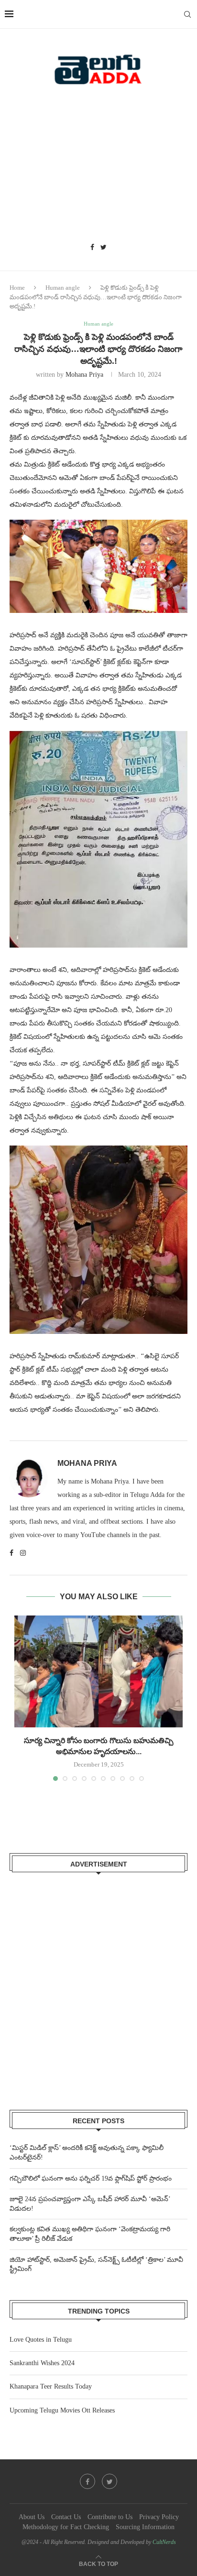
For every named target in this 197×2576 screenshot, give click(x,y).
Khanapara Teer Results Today (51, 2386)
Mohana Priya (84, 375)
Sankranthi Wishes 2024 (42, 2363)
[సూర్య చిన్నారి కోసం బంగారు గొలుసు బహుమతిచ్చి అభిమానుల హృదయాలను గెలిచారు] (98, 1672)
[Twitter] (104, 248)
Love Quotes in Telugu (41, 2340)
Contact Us (66, 2517)
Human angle (63, 288)
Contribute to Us (110, 2517)
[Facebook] (92, 248)
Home (17, 288)
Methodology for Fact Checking (66, 2527)
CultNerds (164, 2542)
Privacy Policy (159, 2517)
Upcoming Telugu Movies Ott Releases (62, 2410)
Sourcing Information (145, 2527)
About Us (32, 2517)
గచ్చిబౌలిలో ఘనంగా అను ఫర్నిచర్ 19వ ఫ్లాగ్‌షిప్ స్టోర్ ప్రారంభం (91, 2178)
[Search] (187, 14)
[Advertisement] (98, 167)
